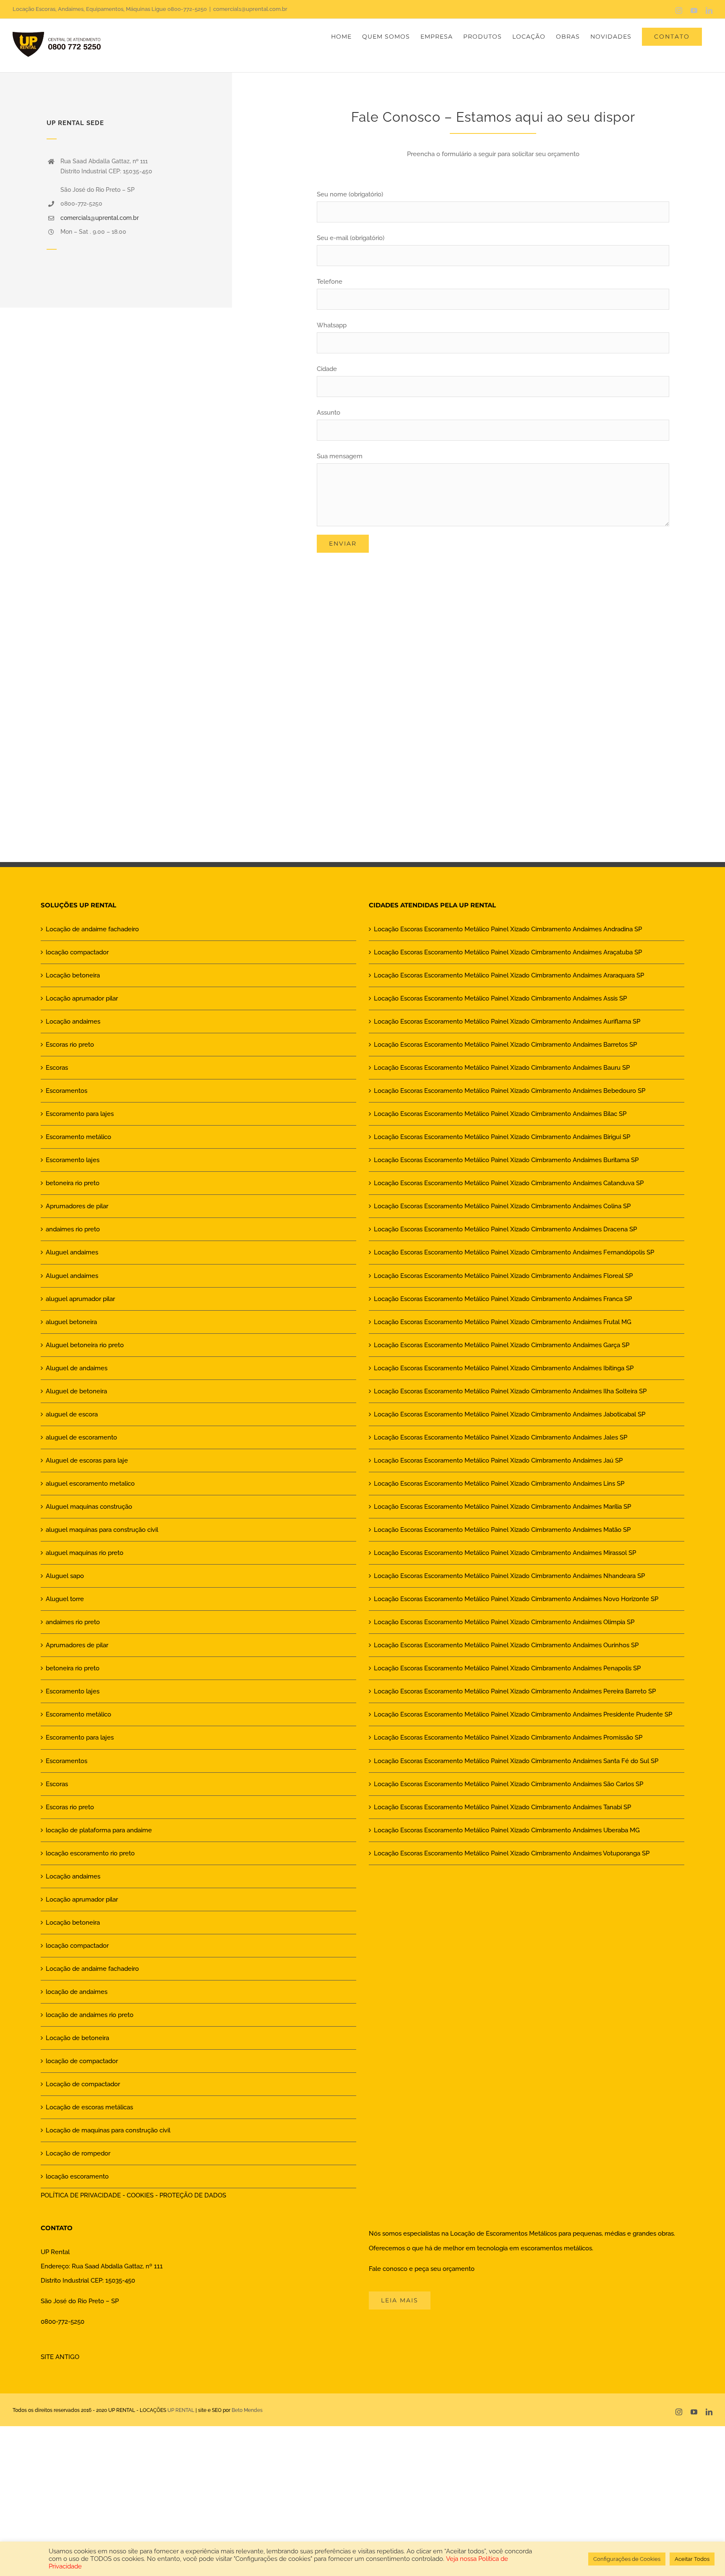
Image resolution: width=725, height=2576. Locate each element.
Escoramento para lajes (80, 1114)
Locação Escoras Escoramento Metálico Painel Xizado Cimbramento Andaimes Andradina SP (508, 929)
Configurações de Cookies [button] (627, 2559)
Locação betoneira (73, 975)
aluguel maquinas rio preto (85, 1553)
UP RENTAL (181, 2410)
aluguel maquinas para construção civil (102, 1530)
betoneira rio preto (73, 1183)
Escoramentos (67, 1091)
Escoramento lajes (73, 1160)
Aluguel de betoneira (76, 1391)
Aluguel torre (65, 1599)
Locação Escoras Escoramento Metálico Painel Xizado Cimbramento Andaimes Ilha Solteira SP (510, 1391)
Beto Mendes (247, 2410)
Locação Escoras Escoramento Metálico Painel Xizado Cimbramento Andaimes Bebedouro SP (510, 1091)
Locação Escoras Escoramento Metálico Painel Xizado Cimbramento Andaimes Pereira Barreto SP (515, 1691)
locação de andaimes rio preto (90, 2015)
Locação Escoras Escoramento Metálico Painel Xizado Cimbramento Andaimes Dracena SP (505, 1229)
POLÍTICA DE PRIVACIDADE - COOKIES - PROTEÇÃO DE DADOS (133, 2195)
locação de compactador (82, 2061)
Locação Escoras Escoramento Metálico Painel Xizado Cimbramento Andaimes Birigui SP (502, 1137)
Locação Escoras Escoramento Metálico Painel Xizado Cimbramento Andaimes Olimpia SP (504, 1622)
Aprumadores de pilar (77, 1206)
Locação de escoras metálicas (89, 2107)
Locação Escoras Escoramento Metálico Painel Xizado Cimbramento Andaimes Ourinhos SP (506, 1645)
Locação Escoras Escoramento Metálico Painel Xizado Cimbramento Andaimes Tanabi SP (502, 1807)
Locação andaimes (73, 1022)
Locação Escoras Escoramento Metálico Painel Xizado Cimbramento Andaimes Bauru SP (502, 1068)
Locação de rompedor (78, 2153)
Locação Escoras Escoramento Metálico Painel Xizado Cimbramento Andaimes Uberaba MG (507, 1830)
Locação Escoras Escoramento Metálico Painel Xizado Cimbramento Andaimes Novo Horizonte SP (516, 1599)
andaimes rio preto (73, 1229)
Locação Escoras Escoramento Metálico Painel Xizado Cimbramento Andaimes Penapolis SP (507, 1668)
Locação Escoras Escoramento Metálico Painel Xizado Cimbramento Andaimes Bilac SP (500, 1114)
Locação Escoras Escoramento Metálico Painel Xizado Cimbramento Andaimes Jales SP (501, 1437)
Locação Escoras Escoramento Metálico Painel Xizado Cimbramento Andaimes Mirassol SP (505, 1553)
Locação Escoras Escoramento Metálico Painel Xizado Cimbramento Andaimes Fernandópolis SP (514, 1252)
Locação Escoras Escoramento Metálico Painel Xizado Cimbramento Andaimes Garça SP (502, 1345)
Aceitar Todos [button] (692, 2559)
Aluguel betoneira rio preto (85, 1345)
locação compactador (77, 952)
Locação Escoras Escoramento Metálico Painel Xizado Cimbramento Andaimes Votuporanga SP (512, 1853)
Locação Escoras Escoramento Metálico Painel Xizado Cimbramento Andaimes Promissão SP (508, 1737)
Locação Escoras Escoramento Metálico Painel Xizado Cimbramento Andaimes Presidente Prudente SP (523, 1714)
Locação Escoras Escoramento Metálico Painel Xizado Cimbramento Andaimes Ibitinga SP (504, 1368)
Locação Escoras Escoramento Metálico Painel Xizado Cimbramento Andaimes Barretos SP (505, 1045)
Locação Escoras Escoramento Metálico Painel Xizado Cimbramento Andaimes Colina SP (502, 1206)
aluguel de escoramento (81, 1437)
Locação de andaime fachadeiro (92, 929)
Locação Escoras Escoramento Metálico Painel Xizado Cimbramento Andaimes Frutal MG (503, 1322)
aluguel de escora (72, 1414)
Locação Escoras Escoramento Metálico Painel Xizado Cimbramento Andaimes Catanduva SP (509, 1183)
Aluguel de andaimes (77, 1368)
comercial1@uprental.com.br (250, 9)
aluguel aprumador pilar (80, 1299)
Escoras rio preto (70, 1045)
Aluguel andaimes (72, 1252)
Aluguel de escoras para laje (87, 1460)
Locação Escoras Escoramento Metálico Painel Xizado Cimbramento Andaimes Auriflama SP (507, 1022)
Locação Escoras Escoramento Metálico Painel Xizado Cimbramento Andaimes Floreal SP (503, 1276)
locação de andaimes (77, 1992)
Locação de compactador (83, 2084)
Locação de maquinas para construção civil (108, 2130)
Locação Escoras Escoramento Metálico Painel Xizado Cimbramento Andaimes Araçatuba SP (508, 952)
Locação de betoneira (77, 2038)
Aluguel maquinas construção (89, 1507)
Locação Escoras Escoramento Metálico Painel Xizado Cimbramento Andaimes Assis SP (500, 998)
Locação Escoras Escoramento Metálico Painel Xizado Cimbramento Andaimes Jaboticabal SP (510, 1414)
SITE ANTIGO (60, 2357)
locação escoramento (77, 2176)
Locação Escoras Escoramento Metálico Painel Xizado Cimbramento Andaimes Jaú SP (498, 1460)
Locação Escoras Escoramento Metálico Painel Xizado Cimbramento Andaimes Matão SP (502, 1530)
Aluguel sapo (65, 1576)
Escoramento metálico (78, 1137)
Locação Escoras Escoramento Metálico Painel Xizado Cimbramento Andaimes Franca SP (503, 1299)
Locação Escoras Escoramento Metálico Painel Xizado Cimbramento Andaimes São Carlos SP (509, 1784)
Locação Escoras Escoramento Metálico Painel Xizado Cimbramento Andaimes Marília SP (502, 1507)
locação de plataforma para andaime (99, 1830)
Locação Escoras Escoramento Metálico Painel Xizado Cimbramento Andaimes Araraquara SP (509, 975)
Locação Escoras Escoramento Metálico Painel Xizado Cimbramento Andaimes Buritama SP (506, 1160)
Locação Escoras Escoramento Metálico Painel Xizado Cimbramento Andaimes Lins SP (499, 1484)
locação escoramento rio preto (90, 1853)
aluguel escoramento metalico (90, 1484)
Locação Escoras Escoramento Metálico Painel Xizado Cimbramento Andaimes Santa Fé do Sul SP (516, 1761)
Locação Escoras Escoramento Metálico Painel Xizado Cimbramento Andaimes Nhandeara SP (509, 1576)
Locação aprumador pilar (82, 998)
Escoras (57, 1068)
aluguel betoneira (71, 1322)
